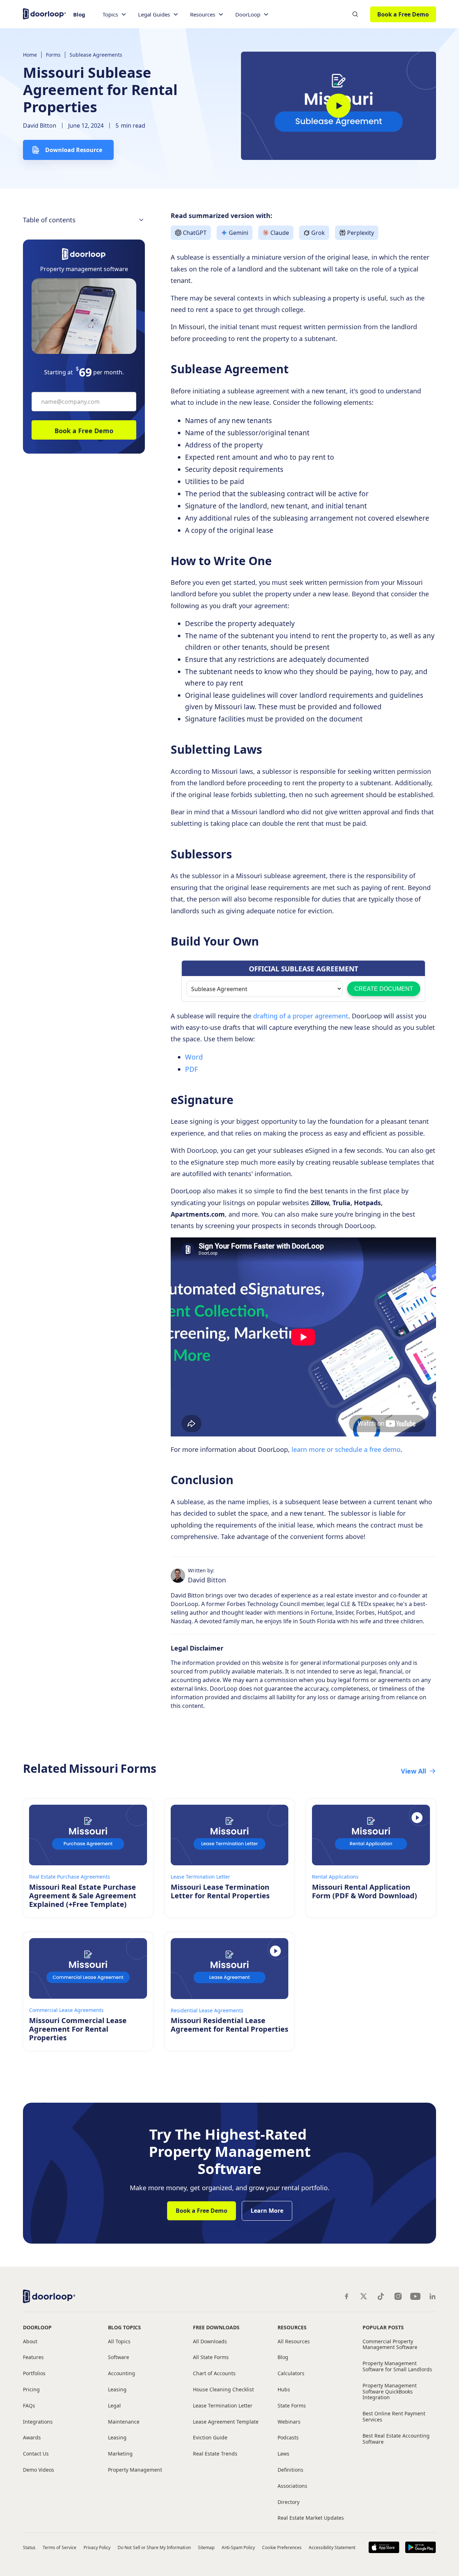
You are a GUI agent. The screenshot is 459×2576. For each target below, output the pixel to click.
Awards (32, 2438)
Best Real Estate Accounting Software (396, 2439)
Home (30, 55)
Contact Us (36, 2454)
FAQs (29, 2406)
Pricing (31, 2390)
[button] (115, 15)
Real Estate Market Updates (311, 2518)
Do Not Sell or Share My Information (154, 2547)
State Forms (292, 2406)
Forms (53, 55)
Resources (292, 2327)
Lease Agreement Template (226, 2422)
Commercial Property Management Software (390, 2345)
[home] (44, 13)
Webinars (289, 2422)
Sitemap (206, 2547)
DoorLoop (37, 2327)
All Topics (119, 2342)
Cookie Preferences (282, 2547)
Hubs (284, 2390)
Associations (292, 2486)
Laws (283, 2454)
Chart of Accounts (214, 2374)
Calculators (291, 2374)
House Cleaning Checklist (223, 2390)
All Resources (294, 2342)
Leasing (117, 2390)
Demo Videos (39, 2470)
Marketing (120, 2454)
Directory (288, 2502)
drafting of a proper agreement (301, 1016)
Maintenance (124, 2422)
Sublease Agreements (96, 55)
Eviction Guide (210, 2438)
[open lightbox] (339, 106)
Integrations (38, 2422)
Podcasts (288, 2438)
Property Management (135, 2470)
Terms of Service (60, 2547)
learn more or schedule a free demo (346, 1449)
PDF (191, 1069)
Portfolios (34, 2374)
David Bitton (40, 126)
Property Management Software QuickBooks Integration (390, 2392)
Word (194, 1057)
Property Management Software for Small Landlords (397, 2367)
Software (119, 2357)
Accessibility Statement (332, 2547)
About (30, 2342)
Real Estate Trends (215, 2454)
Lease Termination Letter (223, 2406)
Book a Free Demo (403, 14)
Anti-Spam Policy (238, 2547)
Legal (114, 2406)
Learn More (267, 2211)
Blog (79, 14)
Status (29, 2547)
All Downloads (210, 2342)
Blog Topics (124, 2327)
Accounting (122, 2374)
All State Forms (211, 2357)
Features (33, 2357)
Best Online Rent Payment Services (394, 2417)
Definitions (290, 2470)
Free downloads (216, 2327)
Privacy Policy (97, 2547)
